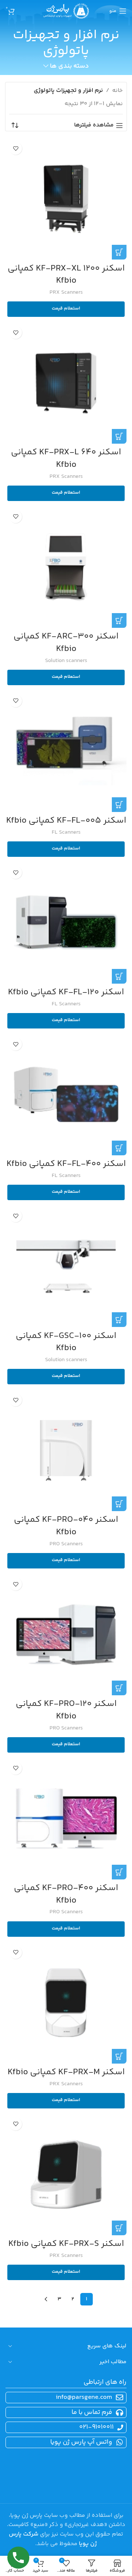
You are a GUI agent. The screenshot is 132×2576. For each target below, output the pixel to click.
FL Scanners (66, 832)
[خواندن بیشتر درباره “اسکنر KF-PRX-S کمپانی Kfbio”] (119, 2228)
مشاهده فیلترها (94, 126)
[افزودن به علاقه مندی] (16, 148)
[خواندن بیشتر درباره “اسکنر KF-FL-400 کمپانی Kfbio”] (119, 1148)
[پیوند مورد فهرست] (65, 2413)
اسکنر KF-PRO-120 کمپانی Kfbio (66, 1710)
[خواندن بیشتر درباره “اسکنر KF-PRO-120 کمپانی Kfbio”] (119, 1688)
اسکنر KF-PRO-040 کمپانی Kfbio (66, 1526)
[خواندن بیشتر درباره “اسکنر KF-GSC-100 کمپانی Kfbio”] (119, 1320)
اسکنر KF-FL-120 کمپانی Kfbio (66, 992)
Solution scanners (66, 661)
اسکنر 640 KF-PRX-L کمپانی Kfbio (66, 459)
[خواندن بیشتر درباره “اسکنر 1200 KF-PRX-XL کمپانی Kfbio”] (119, 252)
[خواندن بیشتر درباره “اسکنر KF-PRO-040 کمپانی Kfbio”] (119, 1504)
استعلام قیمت (66, 308)
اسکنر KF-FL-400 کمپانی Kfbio (66, 1164)
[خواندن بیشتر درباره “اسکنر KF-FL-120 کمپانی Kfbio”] (119, 976)
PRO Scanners (66, 1544)
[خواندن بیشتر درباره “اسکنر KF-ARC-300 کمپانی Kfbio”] (119, 620)
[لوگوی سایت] (66, 11)
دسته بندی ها (69, 67)
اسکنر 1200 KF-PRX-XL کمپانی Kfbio (66, 275)
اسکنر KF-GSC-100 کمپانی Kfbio (66, 1342)
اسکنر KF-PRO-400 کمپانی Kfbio (66, 1894)
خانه (118, 91)
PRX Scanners (66, 292)
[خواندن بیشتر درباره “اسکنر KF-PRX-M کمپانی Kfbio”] (119, 2056)
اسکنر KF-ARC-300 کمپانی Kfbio (66, 643)
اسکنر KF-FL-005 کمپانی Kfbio (66, 821)
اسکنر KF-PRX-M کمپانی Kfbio (66, 2072)
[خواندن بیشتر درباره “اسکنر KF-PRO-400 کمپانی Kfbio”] (119, 1872)
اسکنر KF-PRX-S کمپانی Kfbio (66, 2244)
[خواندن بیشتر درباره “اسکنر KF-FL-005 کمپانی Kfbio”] (119, 805)
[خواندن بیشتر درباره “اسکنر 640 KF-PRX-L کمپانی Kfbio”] (119, 436)
